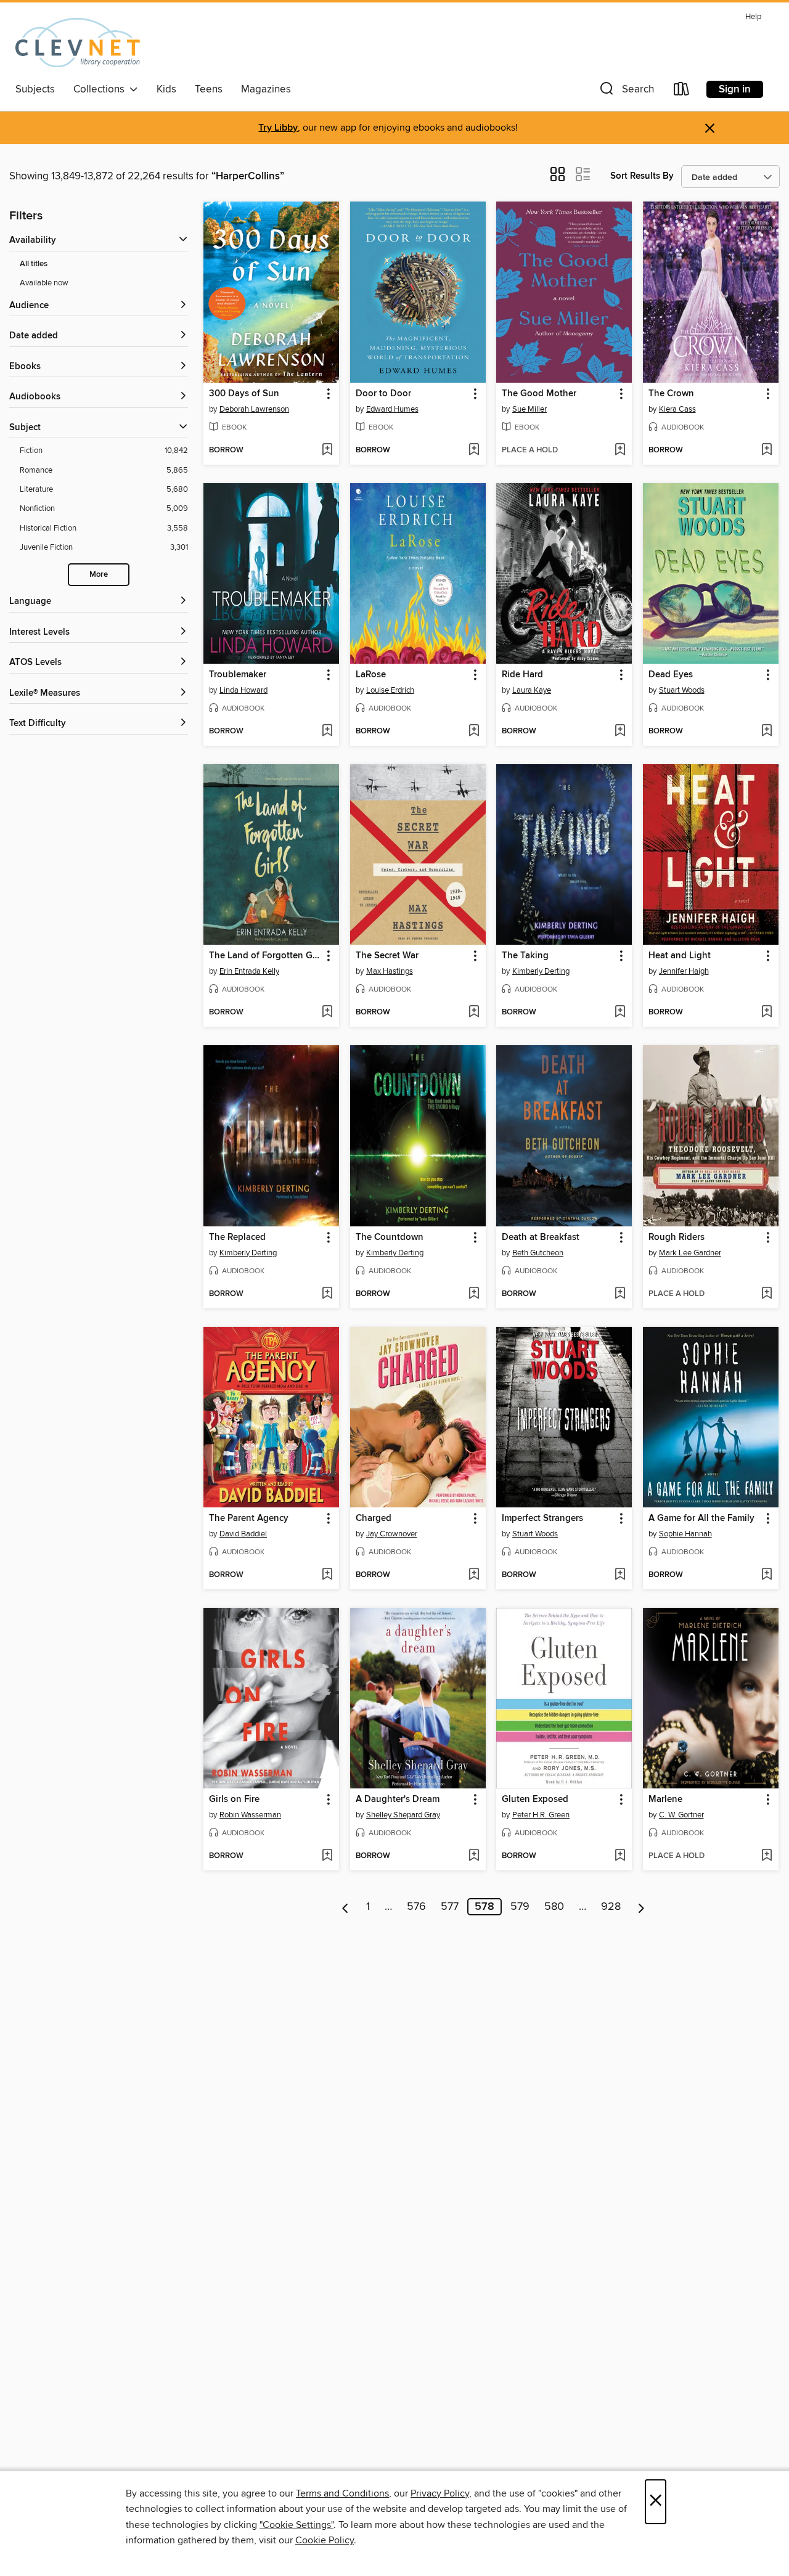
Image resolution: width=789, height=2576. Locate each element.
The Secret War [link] (387, 956)
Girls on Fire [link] (234, 1800)
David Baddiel (243, 1534)
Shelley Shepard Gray (403, 1815)
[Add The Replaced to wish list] (327, 1294)
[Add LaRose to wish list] (474, 732)
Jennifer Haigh (684, 971)
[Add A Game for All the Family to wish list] (767, 1575)
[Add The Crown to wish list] (767, 450)
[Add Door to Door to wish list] (474, 450)
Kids (166, 89)
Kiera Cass (677, 409)
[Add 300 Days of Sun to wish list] (327, 450)
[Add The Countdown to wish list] (474, 1294)
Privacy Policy (440, 2493)
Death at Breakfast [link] (541, 1237)
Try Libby (278, 128)
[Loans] (682, 92)
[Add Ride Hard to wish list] (620, 732)
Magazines (266, 89)
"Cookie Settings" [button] (296, 2525)
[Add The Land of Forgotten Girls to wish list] (327, 1013)
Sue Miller (529, 409)
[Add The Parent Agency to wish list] (327, 1575)
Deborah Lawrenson (254, 409)
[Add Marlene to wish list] (767, 1856)
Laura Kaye (532, 690)
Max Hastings (390, 971)
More (99, 575)
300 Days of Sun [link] (244, 394)
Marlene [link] (665, 1800)
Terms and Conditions (342, 2493)
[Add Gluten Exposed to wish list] (620, 1856)
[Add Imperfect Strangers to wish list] (620, 1575)
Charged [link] (374, 1518)
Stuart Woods (682, 690)
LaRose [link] (371, 675)
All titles (34, 264)
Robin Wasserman (250, 1815)
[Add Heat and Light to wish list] (767, 1013)
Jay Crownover (392, 1534)
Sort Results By (642, 176)
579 (520, 1907)
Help (753, 17)
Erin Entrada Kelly (249, 971)
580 (554, 1907)
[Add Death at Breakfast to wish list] (620, 1294)
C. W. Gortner (681, 1815)
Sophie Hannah (685, 1534)
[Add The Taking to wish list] (620, 1013)
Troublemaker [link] (238, 675)
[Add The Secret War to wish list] (474, 1013)
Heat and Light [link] (680, 956)
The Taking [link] (525, 956)
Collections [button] (101, 89)
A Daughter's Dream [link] (398, 1800)
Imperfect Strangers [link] (542, 1518)
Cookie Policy (325, 2540)
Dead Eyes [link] (671, 675)
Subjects (35, 89)
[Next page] (641, 1907)
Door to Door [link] (383, 394)
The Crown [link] (671, 394)
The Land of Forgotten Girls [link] (265, 956)
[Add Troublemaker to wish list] (327, 732)
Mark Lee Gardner (690, 1253)
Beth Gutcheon (538, 1253)
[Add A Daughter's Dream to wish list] (474, 1856)
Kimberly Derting (541, 971)
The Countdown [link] (390, 1237)
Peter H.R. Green (541, 1815)
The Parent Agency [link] (249, 1518)
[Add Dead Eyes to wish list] (767, 732)
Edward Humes (392, 409)
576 (416, 1907)
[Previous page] (345, 1907)
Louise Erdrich (390, 690)
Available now (44, 283)
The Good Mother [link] (539, 394)
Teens (209, 89)
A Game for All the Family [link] (701, 1518)
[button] (626, 92)
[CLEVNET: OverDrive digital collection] (78, 43)
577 (450, 1907)
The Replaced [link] (237, 1237)
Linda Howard (243, 690)
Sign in (735, 89)
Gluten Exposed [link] (535, 1800)
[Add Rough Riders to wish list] (767, 1294)
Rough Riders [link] (677, 1237)
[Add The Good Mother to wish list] (620, 450)
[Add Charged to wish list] (474, 1575)
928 (611, 1907)
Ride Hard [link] (522, 675)
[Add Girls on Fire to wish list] (327, 1856)
